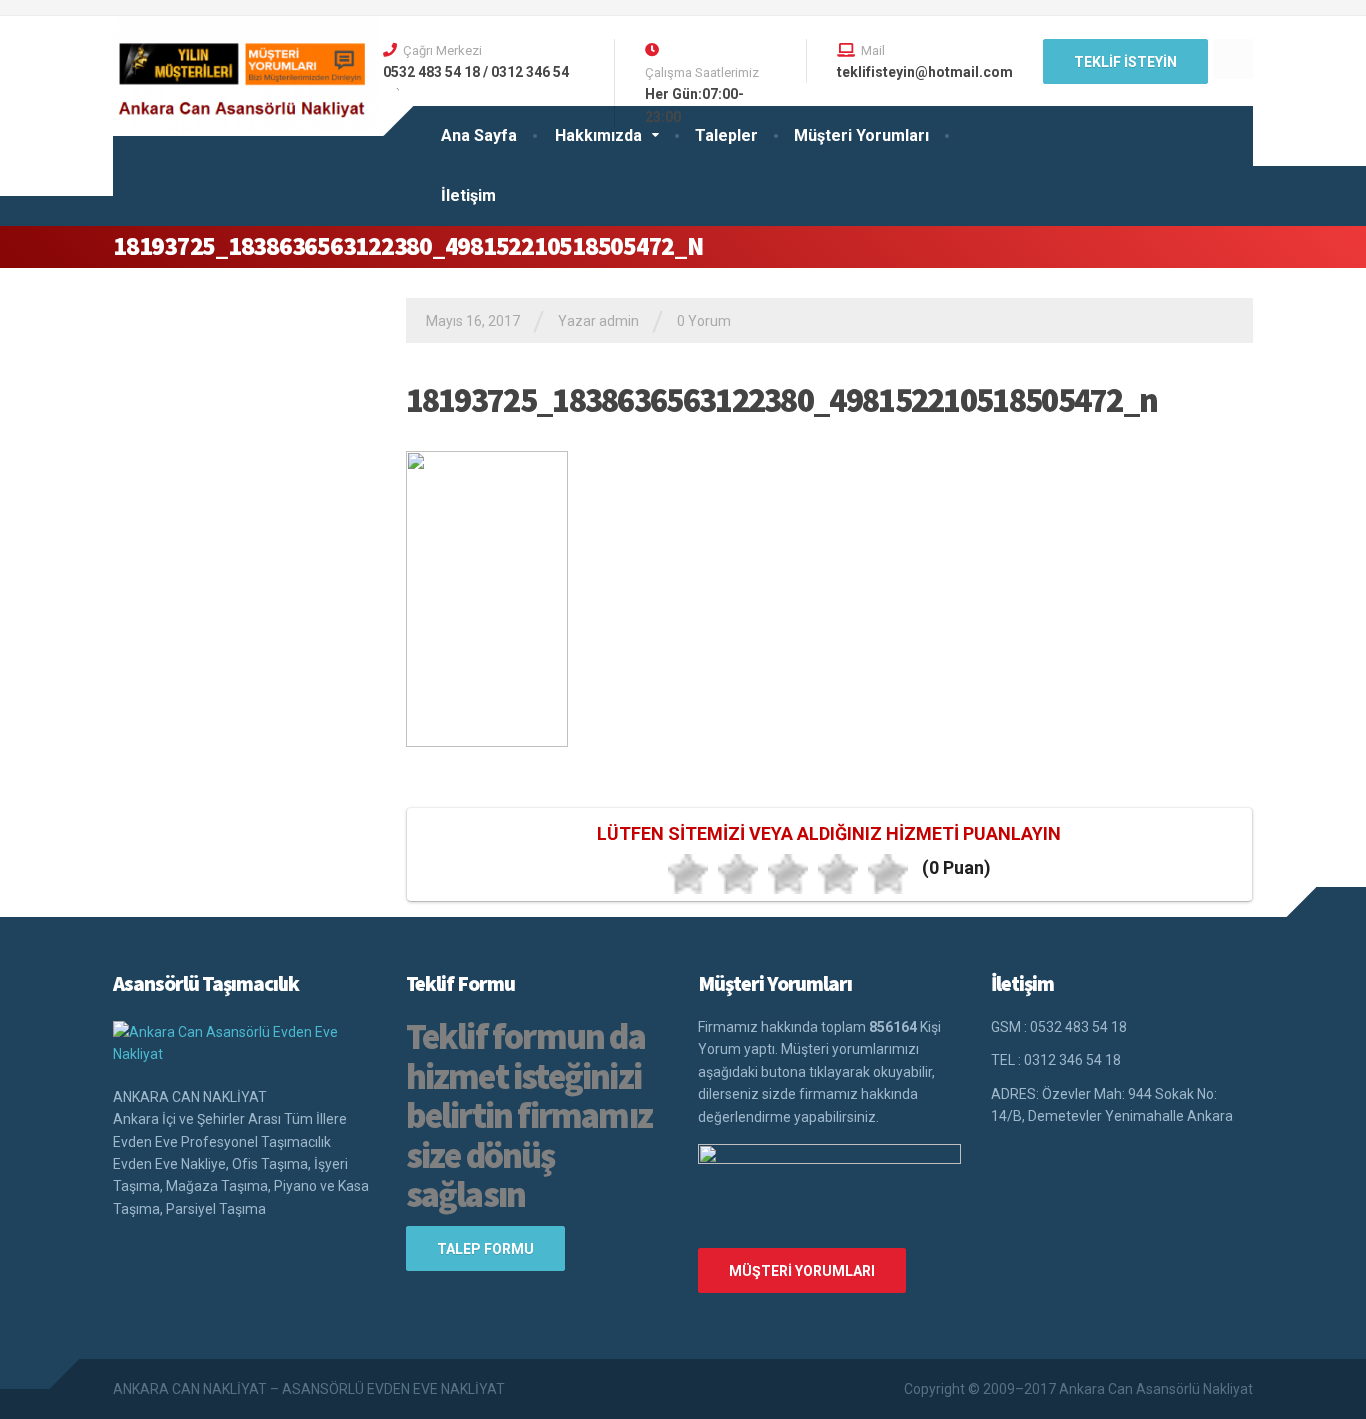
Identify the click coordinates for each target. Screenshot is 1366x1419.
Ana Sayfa (479, 135)
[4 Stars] (838, 874)
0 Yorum (704, 321)
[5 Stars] (888, 874)
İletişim (468, 195)
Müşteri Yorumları (861, 135)
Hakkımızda (598, 135)
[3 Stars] (788, 874)
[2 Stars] (738, 874)
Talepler (726, 135)
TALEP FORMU (485, 1249)
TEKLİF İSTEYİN (1125, 62)
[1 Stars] (688, 874)
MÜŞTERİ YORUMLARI (802, 1271)
